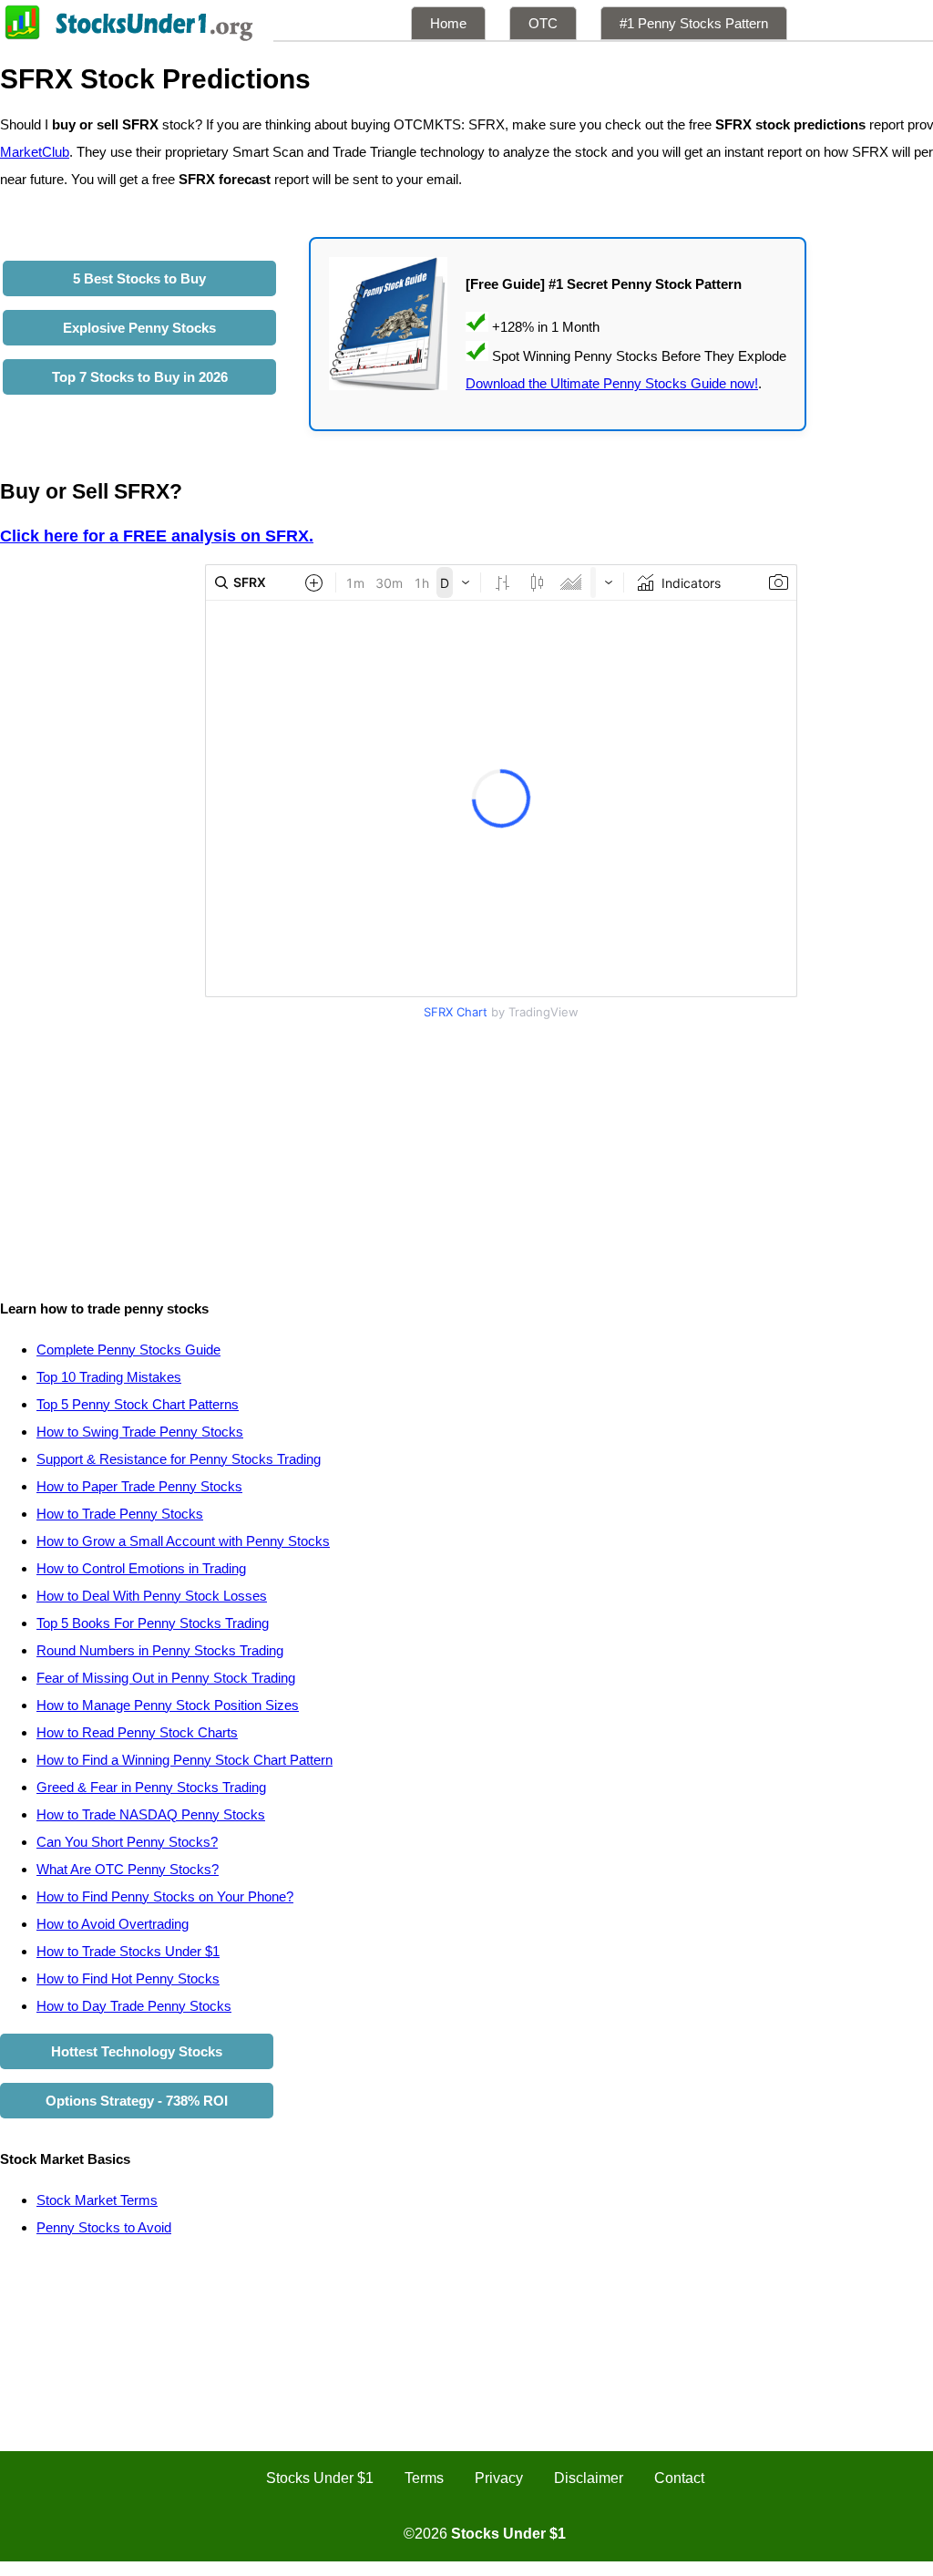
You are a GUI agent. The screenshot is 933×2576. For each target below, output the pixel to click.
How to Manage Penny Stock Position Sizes (168, 1705)
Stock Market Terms (97, 2200)
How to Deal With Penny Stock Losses (152, 1596)
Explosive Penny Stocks (139, 328)
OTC (543, 23)
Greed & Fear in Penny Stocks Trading (151, 1787)
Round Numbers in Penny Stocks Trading (160, 1650)
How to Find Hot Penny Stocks (128, 1978)
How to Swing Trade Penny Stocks (140, 1432)
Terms (424, 2478)
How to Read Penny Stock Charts (137, 1732)
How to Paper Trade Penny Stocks (139, 1486)
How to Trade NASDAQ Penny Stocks (151, 1814)
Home (448, 23)
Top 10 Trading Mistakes (109, 1377)
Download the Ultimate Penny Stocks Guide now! (612, 383)
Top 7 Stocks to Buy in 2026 (140, 377)
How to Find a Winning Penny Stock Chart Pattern (185, 1760)
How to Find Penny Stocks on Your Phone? (165, 1896)
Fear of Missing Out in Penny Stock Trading (166, 1678)
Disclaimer (589, 2478)
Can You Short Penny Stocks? (127, 1842)
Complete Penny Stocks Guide (128, 1350)
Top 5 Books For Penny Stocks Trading (153, 1623)
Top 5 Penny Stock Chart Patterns (138, 1404)
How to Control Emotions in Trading (141, 1568)
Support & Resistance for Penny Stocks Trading (179, 1459)
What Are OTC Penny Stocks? (128, 1869)
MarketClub (35, 152)
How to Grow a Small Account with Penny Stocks (183, 1541)
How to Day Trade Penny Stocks (134, 2006)
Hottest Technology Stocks (137, 2051)
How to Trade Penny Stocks (120, 1514)
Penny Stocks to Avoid (104, 2227)
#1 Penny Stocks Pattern (694, 23)
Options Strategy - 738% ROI (137, 2101)
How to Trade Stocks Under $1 (128, 1951)
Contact (679, 2478)
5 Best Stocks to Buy (139, 278)
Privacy (499, 2478)
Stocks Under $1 (320, 2478)
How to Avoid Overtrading (113, 1924)
